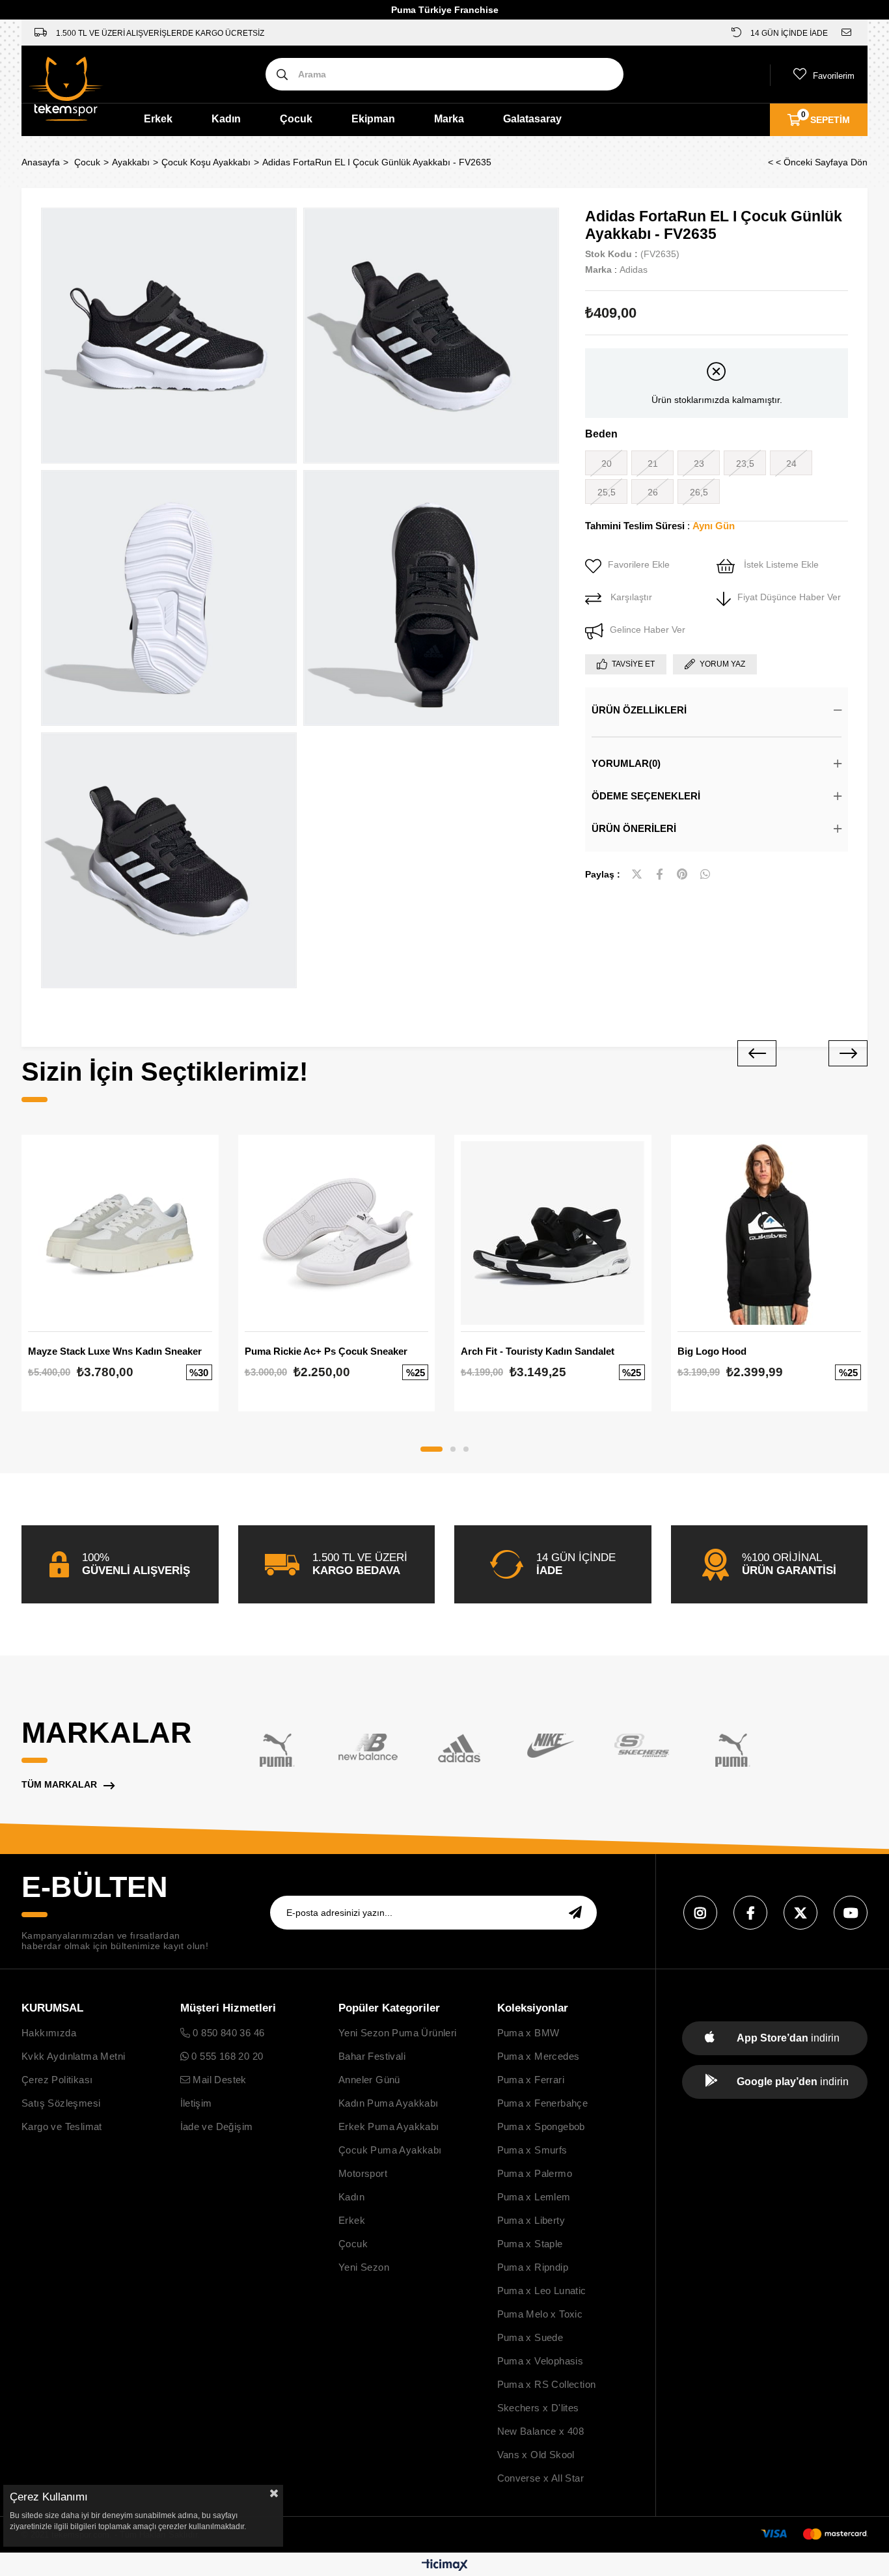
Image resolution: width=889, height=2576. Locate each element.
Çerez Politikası (57, 2080)
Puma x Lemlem (534, 2197)
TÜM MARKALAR (59, 1784)
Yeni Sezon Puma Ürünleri (398, 2033)
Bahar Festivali (372, 2056)
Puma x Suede (530, 2337)
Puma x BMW (528, 2033)
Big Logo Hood (712, 1351)
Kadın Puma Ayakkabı (389, 2103)
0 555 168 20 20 (226, 2056)
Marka (449, 119)
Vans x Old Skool (536, 2455)
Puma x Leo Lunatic (542, 2291)
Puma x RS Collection (547, 2384)
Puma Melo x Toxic (540, 2314)
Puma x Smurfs (532, 2150)
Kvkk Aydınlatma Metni (73, 2056)
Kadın (226, 119)
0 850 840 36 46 (227, 2033)
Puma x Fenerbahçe (543, 2103)
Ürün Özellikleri (639, 710)
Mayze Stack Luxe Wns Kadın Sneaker (115, 1351)
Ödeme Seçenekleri (646, 796)
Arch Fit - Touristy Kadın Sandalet (538, 1351)
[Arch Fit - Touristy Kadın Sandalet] (553, 1233)
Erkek (158, 119)
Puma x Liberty (531, 2220)
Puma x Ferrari (531, 2080)
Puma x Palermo (535, 2173)
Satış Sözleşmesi (61, 2103)
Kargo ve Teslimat (62, 2126)
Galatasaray (532, 119)
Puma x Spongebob (541, 2126)
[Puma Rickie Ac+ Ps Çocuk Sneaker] (337, 1233)
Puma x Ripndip (533, 2267)
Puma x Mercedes (539, 2056)
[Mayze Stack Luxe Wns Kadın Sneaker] (120, 1233)
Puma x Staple (530, 2244)
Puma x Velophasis (540, 2361)
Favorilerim (834, 76)
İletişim (196, 2103)
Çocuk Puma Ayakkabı (390, 2150)
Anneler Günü (369, 2080)
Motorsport (363, 2173)
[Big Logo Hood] (770, 1233)
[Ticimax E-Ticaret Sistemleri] (445, 2566)
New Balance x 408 (541, 2431)
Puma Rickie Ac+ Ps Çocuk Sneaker (326, 1351)
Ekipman (373, 119)
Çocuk (296, 119)
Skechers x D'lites (538, 2408)
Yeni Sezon (364, 2267)
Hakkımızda (49, 2033)
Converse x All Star (541, 2478)
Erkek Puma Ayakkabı (389, 2126)
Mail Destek (218, 2080)
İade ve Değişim (217, 2126)
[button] (431, 1449)
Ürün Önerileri (634, 828)
